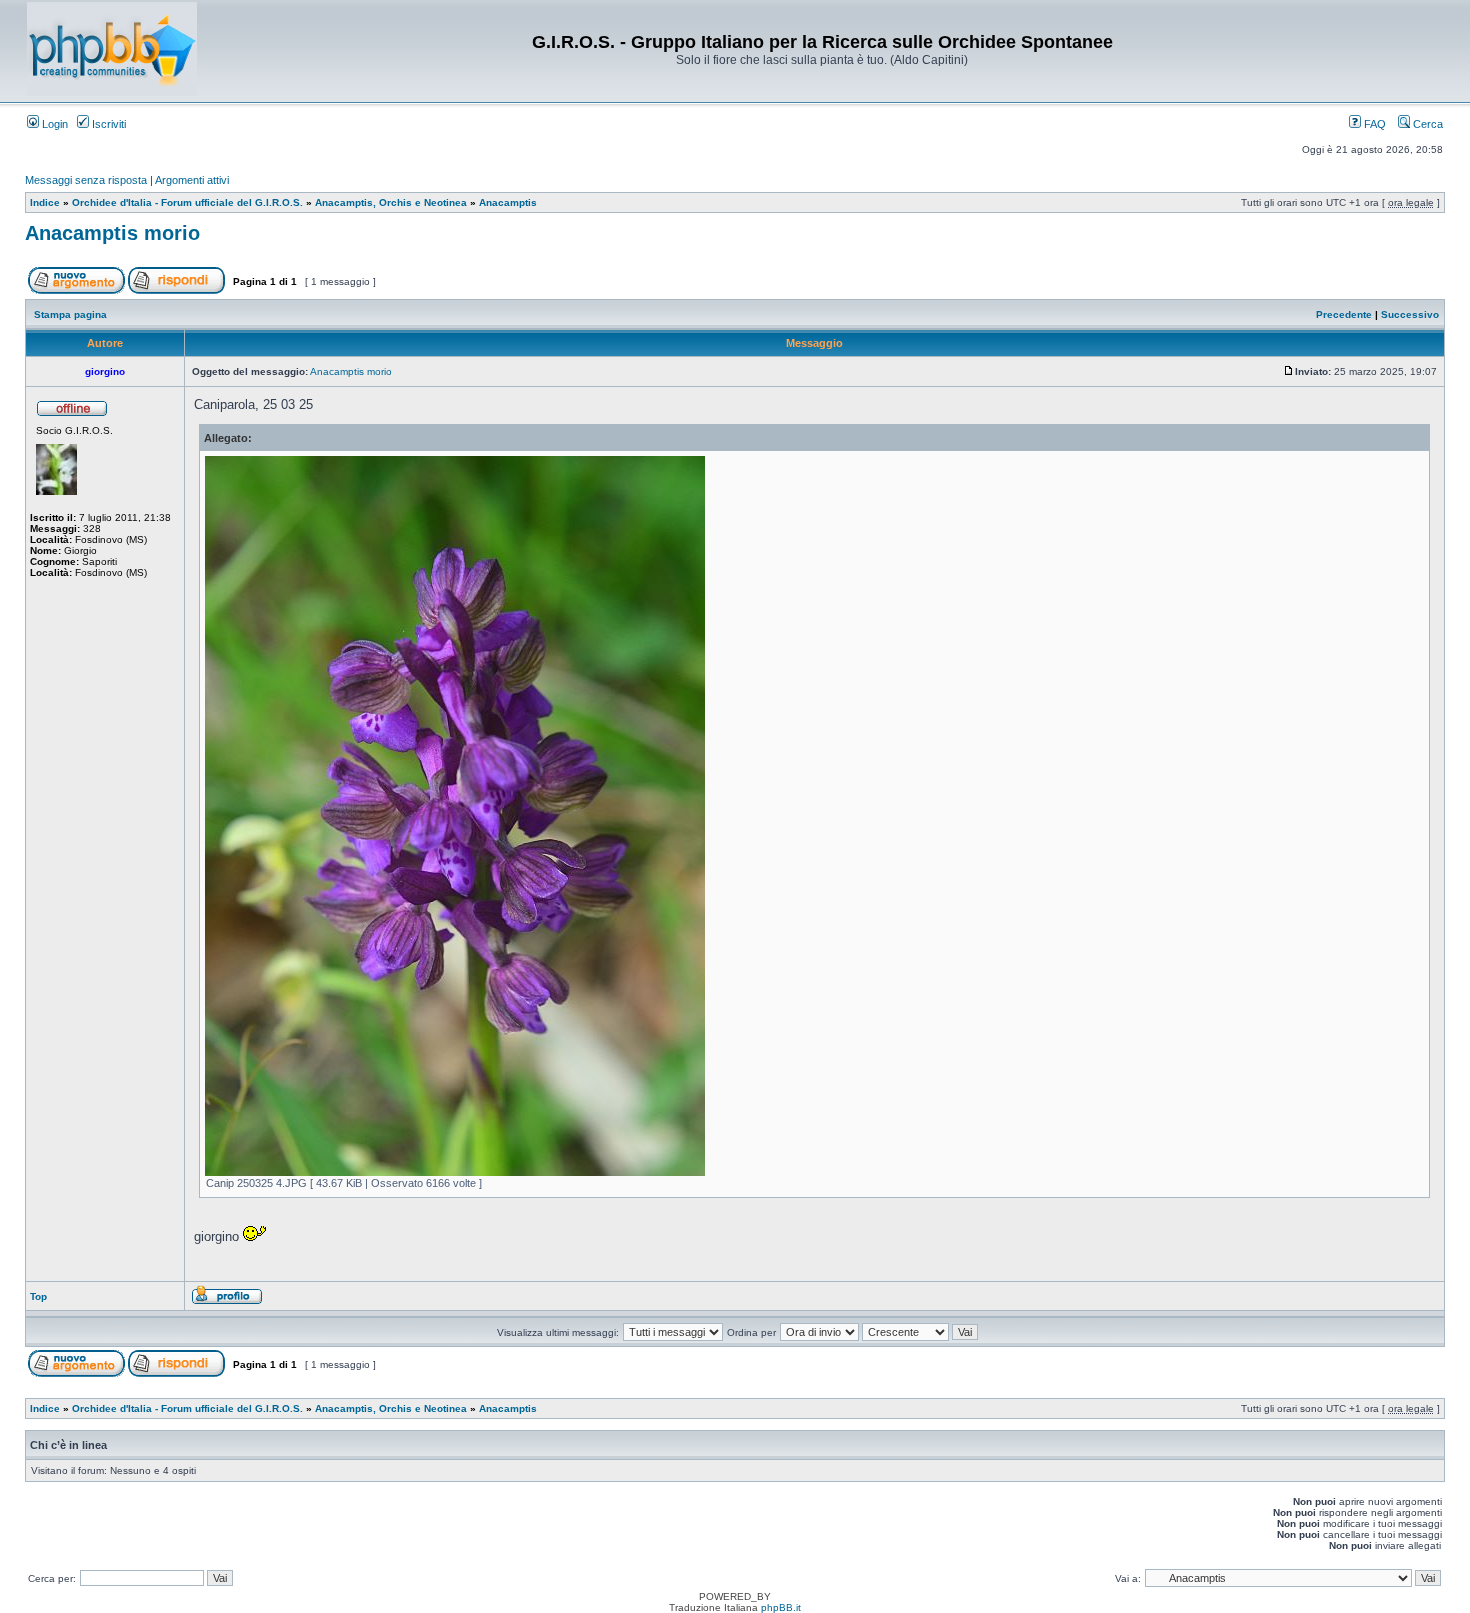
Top (38, 1296)
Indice (45, 202)
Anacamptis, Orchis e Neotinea (391, 202)
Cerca (1426, 124)
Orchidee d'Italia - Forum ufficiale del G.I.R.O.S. (187, 202)
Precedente (1344, 314)
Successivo (1410, 314)
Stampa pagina (70, 314)
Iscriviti (107, 124)
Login (53, 124)
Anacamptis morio (112, 233)
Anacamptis (508, 202)
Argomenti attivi (192, 180)
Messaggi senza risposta (86, 180)
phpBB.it (781, 1607)
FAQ (1373, 124)
